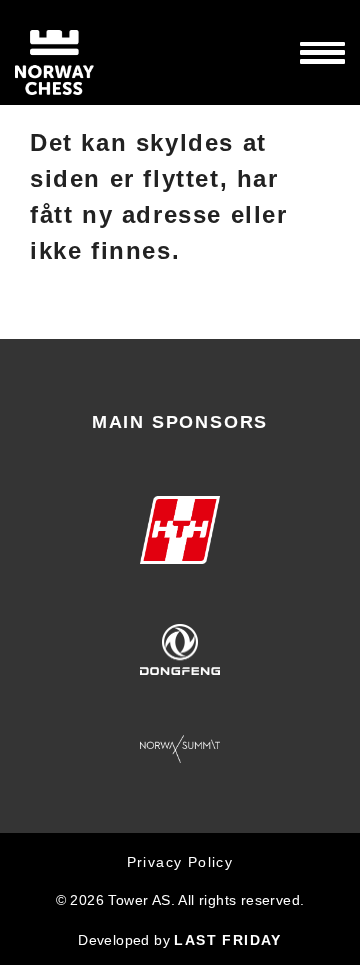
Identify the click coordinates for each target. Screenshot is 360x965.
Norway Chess (90, 52)
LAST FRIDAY (227, 940)
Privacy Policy (180, 862)
